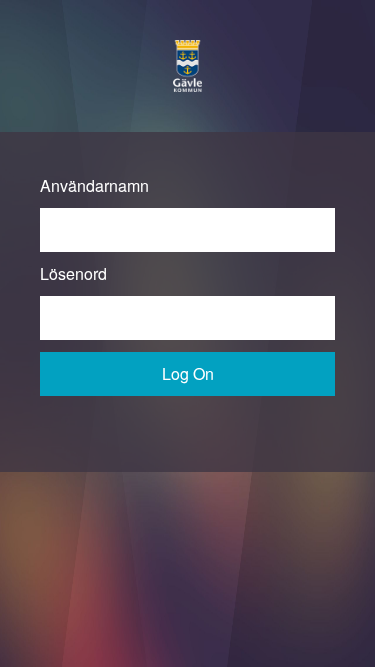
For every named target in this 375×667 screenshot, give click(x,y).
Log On (188, 373)
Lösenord (73, 273)
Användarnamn (94, 185)
